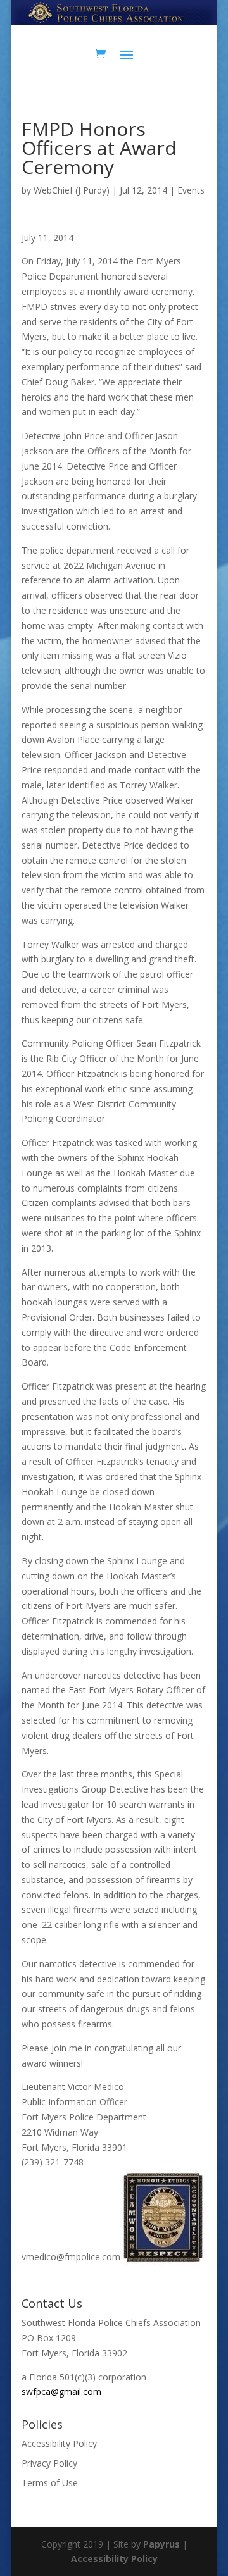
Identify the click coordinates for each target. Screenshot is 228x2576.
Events (191, 190)
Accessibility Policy (59, 2443)
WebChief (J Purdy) (72, 190)
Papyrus (161, 2544)
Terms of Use (50, 2483)
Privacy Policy (49, 2463)
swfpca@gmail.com (61, 2392)
